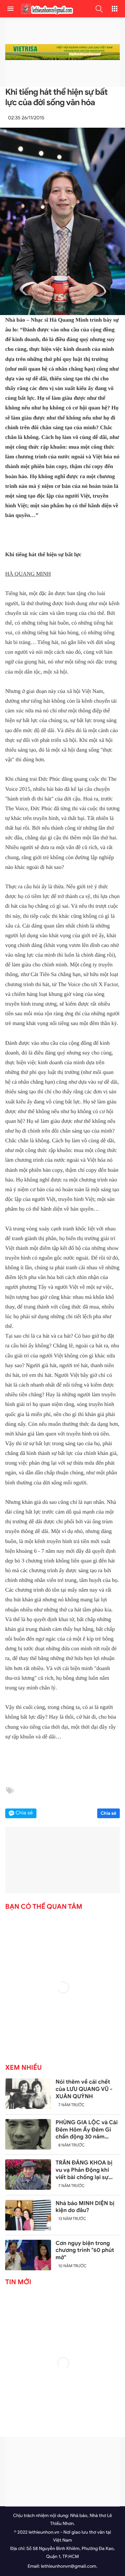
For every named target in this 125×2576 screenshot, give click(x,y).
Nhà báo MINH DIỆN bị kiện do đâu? (85, 2207)
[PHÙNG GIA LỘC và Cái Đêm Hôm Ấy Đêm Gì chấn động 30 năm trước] (28, 2134)
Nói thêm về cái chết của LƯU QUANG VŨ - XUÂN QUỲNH (84, 2089)
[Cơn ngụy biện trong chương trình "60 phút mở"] (28, 2255)
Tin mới (18, 2282)
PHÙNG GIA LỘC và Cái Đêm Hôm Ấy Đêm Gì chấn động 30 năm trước (87, 2130)
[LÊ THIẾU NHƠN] (45, 9)
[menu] (10, 9)
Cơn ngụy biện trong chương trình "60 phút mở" (85, 2251)
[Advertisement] (62, 2472)
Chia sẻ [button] (24, 1813)
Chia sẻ (109, 1813)
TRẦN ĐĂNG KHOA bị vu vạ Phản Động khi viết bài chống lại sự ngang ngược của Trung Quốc (87, 2170)
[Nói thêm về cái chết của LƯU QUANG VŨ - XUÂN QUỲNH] (28, 2094)
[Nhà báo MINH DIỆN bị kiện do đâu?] (28, 2215)
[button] (99, 9)
